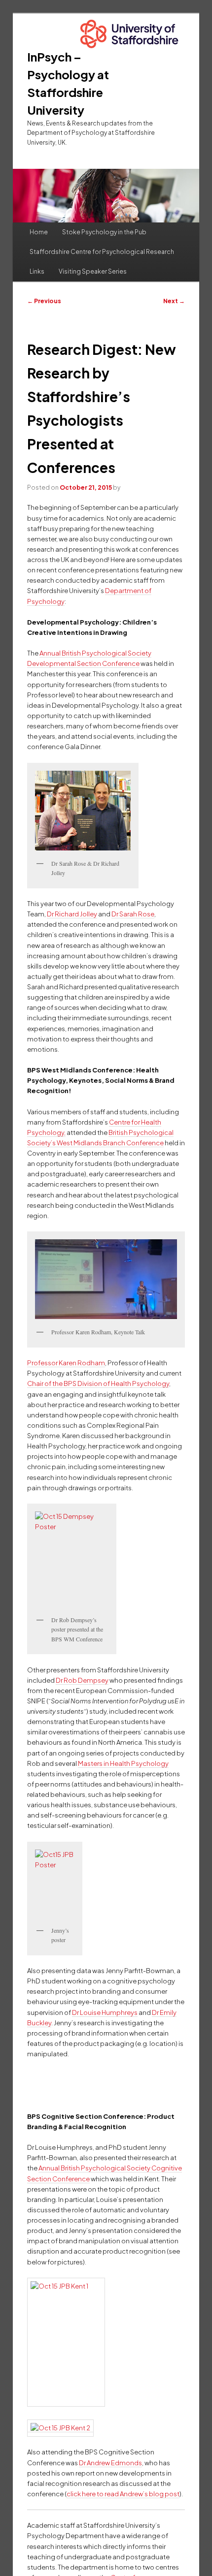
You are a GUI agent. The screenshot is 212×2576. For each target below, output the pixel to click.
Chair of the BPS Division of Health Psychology (98, 1383)
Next (174, 301)
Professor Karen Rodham (66, 1363)
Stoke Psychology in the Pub (104, 232)
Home (39, 232)
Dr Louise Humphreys (105, 2012)
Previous (44, 301)
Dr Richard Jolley (72, 914)
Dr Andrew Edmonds (110, 2463)
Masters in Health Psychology (123, 1763)
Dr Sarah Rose (133, 914)
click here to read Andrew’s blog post (123, 2494)
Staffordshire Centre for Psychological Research (102, 252)
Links (37, 271)
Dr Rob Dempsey (82, 1680)
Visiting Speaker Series (93, 271)
